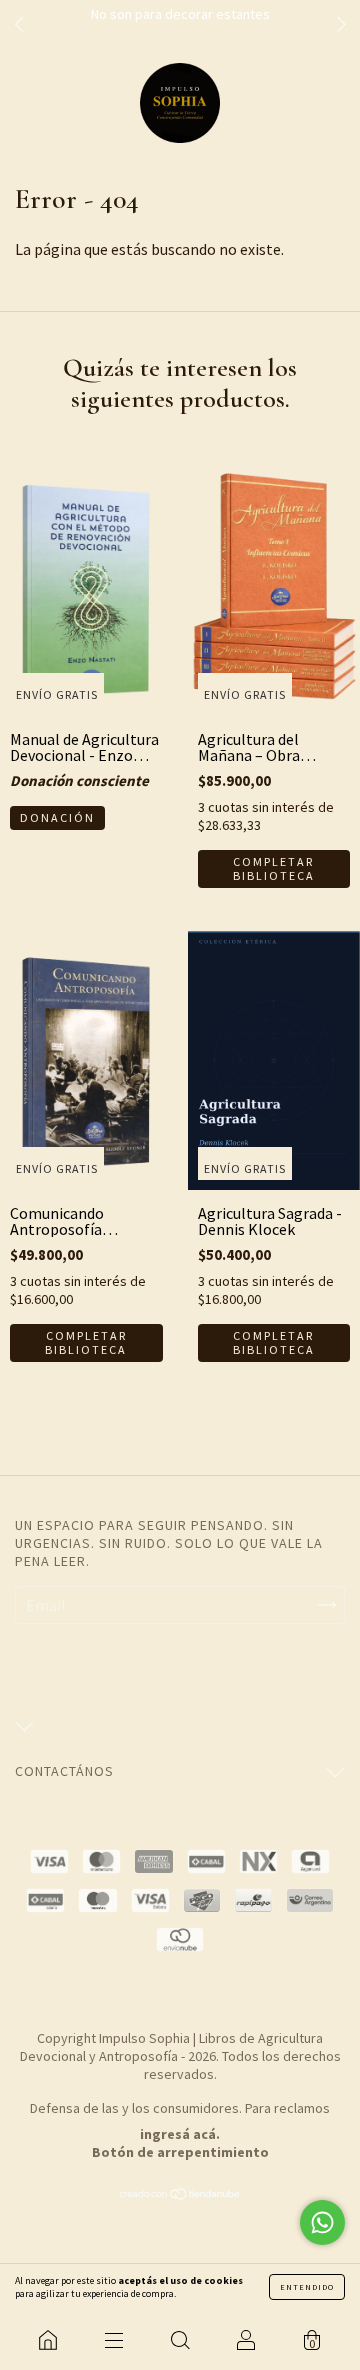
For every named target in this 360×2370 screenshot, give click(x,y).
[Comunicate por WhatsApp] (322, 2222)
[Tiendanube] (180, 2195)
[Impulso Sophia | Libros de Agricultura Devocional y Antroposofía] (48, 2340)
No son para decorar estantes (180, 14)
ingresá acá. (180, 2134)
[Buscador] (180, 2340)
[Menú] (114, 2340)
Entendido (307, 2287)
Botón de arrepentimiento (180, 2152)
